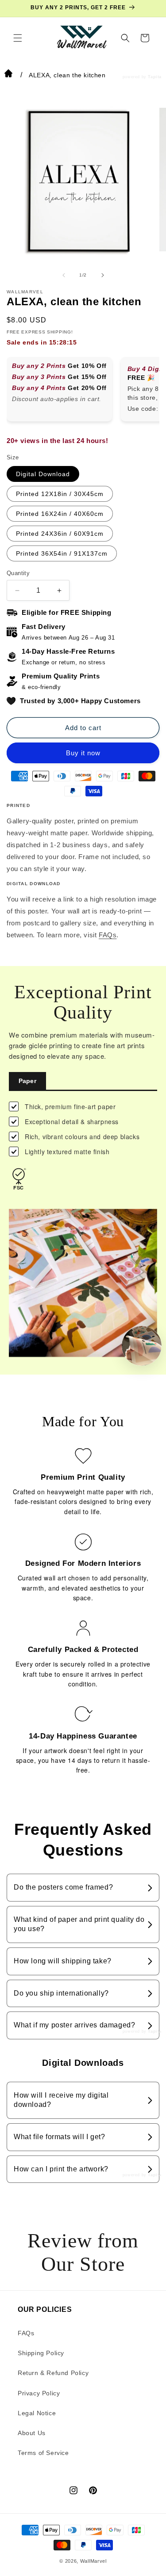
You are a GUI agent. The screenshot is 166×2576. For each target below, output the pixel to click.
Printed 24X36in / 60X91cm (60, 534)
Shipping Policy (41, 2353)
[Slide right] (103, 275)
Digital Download (43, 474)
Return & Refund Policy (53, 2373)
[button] (18, 38)
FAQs (108, 935)
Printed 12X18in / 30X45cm (60, 494)
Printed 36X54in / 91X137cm (62, 553)
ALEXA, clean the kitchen (67, 75)
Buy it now (83, 753)
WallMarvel (93, 2561)
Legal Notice (37, 2413)
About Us (32, 2433)
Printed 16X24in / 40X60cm (60, 514)
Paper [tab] (27, 1081)
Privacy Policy (39, 2393)
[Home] (8, 75)
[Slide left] (64, 275)
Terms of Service (43, 2453)
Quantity (18, 573)
